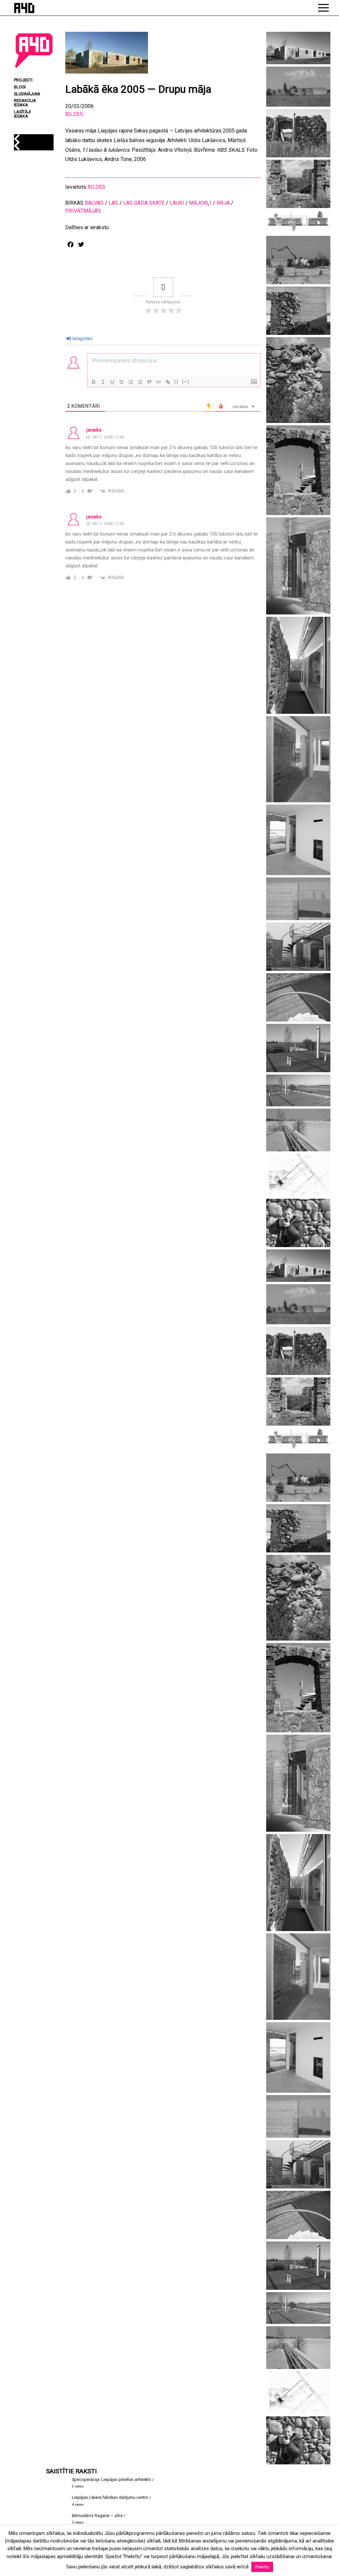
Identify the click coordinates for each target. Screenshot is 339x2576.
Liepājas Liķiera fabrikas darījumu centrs (110, 2497)
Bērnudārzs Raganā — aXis (97, 2516)
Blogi (20, 87)
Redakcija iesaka (25, 103)
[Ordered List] (131, 382)
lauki (177, 203)
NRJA (223, 203)
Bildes (74, 114)
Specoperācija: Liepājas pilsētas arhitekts (111, 2479)
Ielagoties (82, 339)
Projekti (23, 80)
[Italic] (103, 382)
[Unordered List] (140, 382)
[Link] (168, 382)
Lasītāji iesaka (22, 114)
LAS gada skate (144, 203)
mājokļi (200, 203)
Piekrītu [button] (262, 2567)
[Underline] (112, 382)
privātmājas (83, 211)
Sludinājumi (27, 94)
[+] (186, 381)
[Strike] (121, 382)
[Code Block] (159, 382)
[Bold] (94, 382)
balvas (94, 203)
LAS (113, 203)
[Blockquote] (149, 382)
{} (176, 381)
